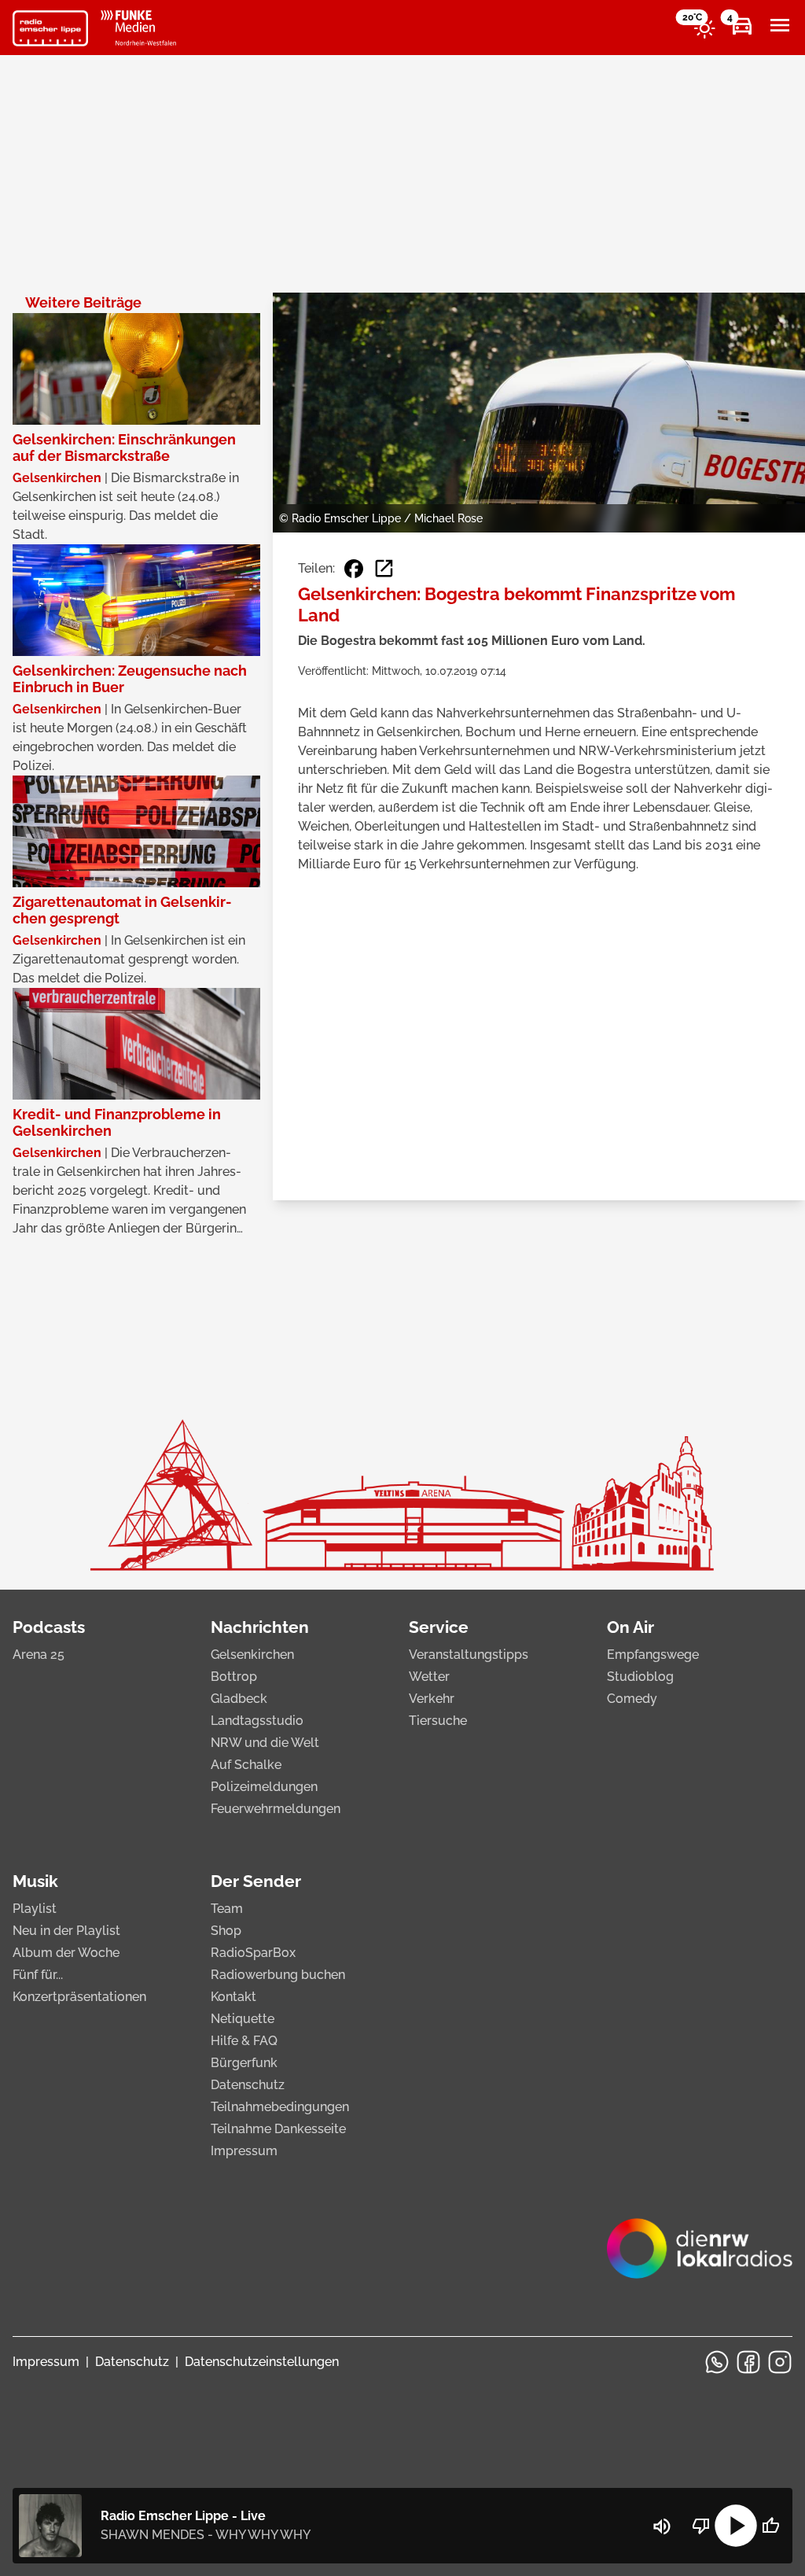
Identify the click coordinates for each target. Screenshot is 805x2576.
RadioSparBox (253, 1953)
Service (439, 1627)
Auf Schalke (246, 1765)
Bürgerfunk (244, 2063)
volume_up (662, 2526)
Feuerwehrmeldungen (276, 1809)
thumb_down (701, 2526)
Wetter (429, 1677)
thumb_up (770, 2526)
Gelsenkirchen (252, 1655)
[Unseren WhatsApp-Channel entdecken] (717, 2362)
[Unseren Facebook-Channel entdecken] (748, 2362)
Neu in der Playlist (66, 1931)
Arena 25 (39, 1655)
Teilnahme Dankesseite (278, 2129)
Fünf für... (38, 1975)
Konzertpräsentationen (79, 1997)
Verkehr (432, 1699)
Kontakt (233, 1997)
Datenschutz (248, 2085)
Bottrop (234, 1677)
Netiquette (243, 2019)
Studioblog (640, 1677)
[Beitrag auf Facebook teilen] (354, 569)
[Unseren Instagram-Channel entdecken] (780, 2362)
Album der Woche (66, 1953)
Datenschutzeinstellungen (262, 2362)
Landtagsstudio (257, 1721)
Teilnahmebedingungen (280, 2107)
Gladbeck (239, 1699)
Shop (226, 1931)
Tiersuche (438, 1721)
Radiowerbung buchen (278, 1975)
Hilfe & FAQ (244, 2041)
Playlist (35, 1909)
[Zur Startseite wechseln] (50, 28)
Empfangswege (653, 1655)
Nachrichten (260, 1627)
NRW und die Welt (265, 1743)
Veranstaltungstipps (469, 1655)
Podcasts (49, 1627)
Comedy (632, 1699)
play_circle (736, 2526)
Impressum (244, 2151)
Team (227, 1909)
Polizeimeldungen (264, 1787)
